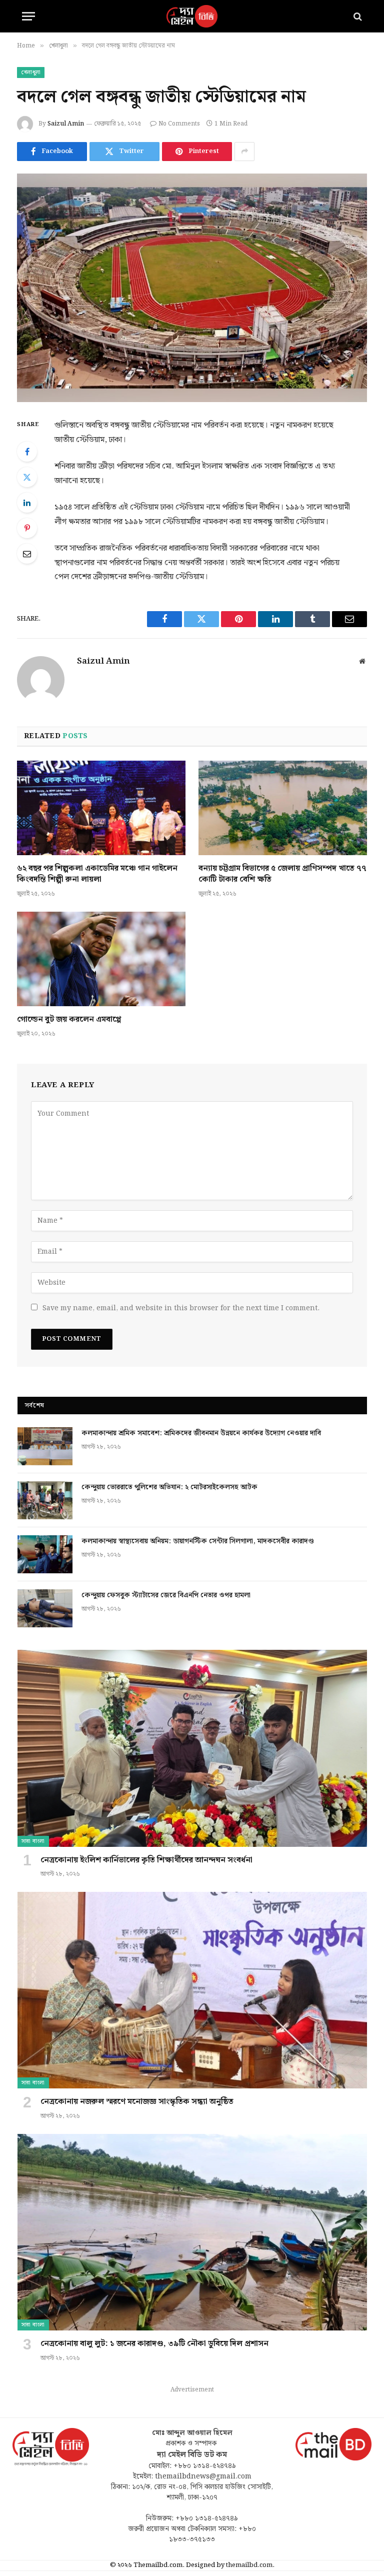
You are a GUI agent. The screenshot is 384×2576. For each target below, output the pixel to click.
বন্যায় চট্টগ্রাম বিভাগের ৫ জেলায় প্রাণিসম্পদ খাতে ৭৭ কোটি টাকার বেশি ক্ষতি (282, 874)
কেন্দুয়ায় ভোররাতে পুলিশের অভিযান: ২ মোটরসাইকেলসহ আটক (170, 1487)
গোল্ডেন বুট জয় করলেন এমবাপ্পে (69, 1020)
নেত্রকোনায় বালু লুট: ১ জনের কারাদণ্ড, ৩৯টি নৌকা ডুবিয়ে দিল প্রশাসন (154, 2344)
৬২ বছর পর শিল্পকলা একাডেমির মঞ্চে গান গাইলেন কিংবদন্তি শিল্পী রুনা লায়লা (97, 874)
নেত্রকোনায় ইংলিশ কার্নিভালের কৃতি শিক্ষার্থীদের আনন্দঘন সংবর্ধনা (146, 1860)
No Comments (179, 124)
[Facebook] (27, 452)
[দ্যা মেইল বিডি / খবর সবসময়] (192, 16)
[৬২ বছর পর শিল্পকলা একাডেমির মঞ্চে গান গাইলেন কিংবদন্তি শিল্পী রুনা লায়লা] (101, 808)
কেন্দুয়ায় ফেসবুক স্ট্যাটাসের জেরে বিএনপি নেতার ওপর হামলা (166, 1595)
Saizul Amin (66, 124)
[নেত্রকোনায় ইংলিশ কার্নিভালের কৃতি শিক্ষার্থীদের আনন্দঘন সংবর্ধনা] (192, 1748)
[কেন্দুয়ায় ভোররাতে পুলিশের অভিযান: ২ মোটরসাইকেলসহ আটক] (45, 1500)
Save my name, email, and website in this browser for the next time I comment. (181, 1308)
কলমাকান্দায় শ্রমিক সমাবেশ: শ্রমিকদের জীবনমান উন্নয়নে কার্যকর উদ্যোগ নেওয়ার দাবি (201, 1433)
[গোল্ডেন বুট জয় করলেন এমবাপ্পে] (101, 959)
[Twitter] (27, 477)
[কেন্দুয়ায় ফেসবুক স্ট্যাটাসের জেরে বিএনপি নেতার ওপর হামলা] (45, 1608)
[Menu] (28, 16)
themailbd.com (249, 2565)
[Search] (357, 16)
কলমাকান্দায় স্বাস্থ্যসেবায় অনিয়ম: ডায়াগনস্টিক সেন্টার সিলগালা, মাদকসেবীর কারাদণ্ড (198, 1541)
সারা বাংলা (33, 1841)
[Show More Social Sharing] (244, 152)
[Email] (27, 554)
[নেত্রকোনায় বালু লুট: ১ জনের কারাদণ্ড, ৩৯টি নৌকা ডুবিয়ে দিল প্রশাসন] (192, 2232)
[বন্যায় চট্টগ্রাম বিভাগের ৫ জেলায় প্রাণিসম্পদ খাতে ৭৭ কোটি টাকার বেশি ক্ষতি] (283, 808)
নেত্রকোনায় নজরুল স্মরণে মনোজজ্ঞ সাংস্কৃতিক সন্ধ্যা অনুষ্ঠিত (137, 2102)
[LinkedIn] (27, 503)
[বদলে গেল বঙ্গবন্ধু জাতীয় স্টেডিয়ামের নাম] (192, 288)
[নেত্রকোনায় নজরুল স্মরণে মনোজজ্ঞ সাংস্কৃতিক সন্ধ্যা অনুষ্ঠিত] (192, 1990)
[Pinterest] (27, 528)
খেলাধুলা (31, 73)
